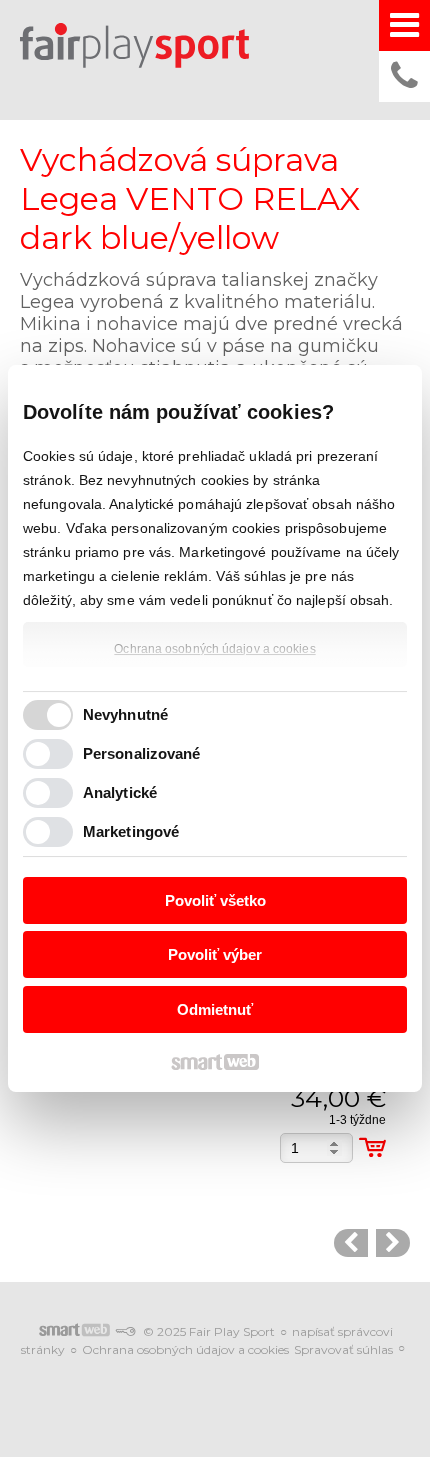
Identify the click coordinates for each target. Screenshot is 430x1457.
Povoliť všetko (215, 900)
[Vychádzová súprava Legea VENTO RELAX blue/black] (351, 1243)
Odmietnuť (215, 1009)
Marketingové (131, 831)
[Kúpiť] (372, 1148)
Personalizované (142, 753)
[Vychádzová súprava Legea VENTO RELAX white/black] (393, 1243)
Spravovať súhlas (343, 1349)
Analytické (120, 792)
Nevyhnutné (125, 714)
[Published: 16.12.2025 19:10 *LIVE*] (125, 1331)
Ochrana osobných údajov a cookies (214, 649)
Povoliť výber (215, 954)
